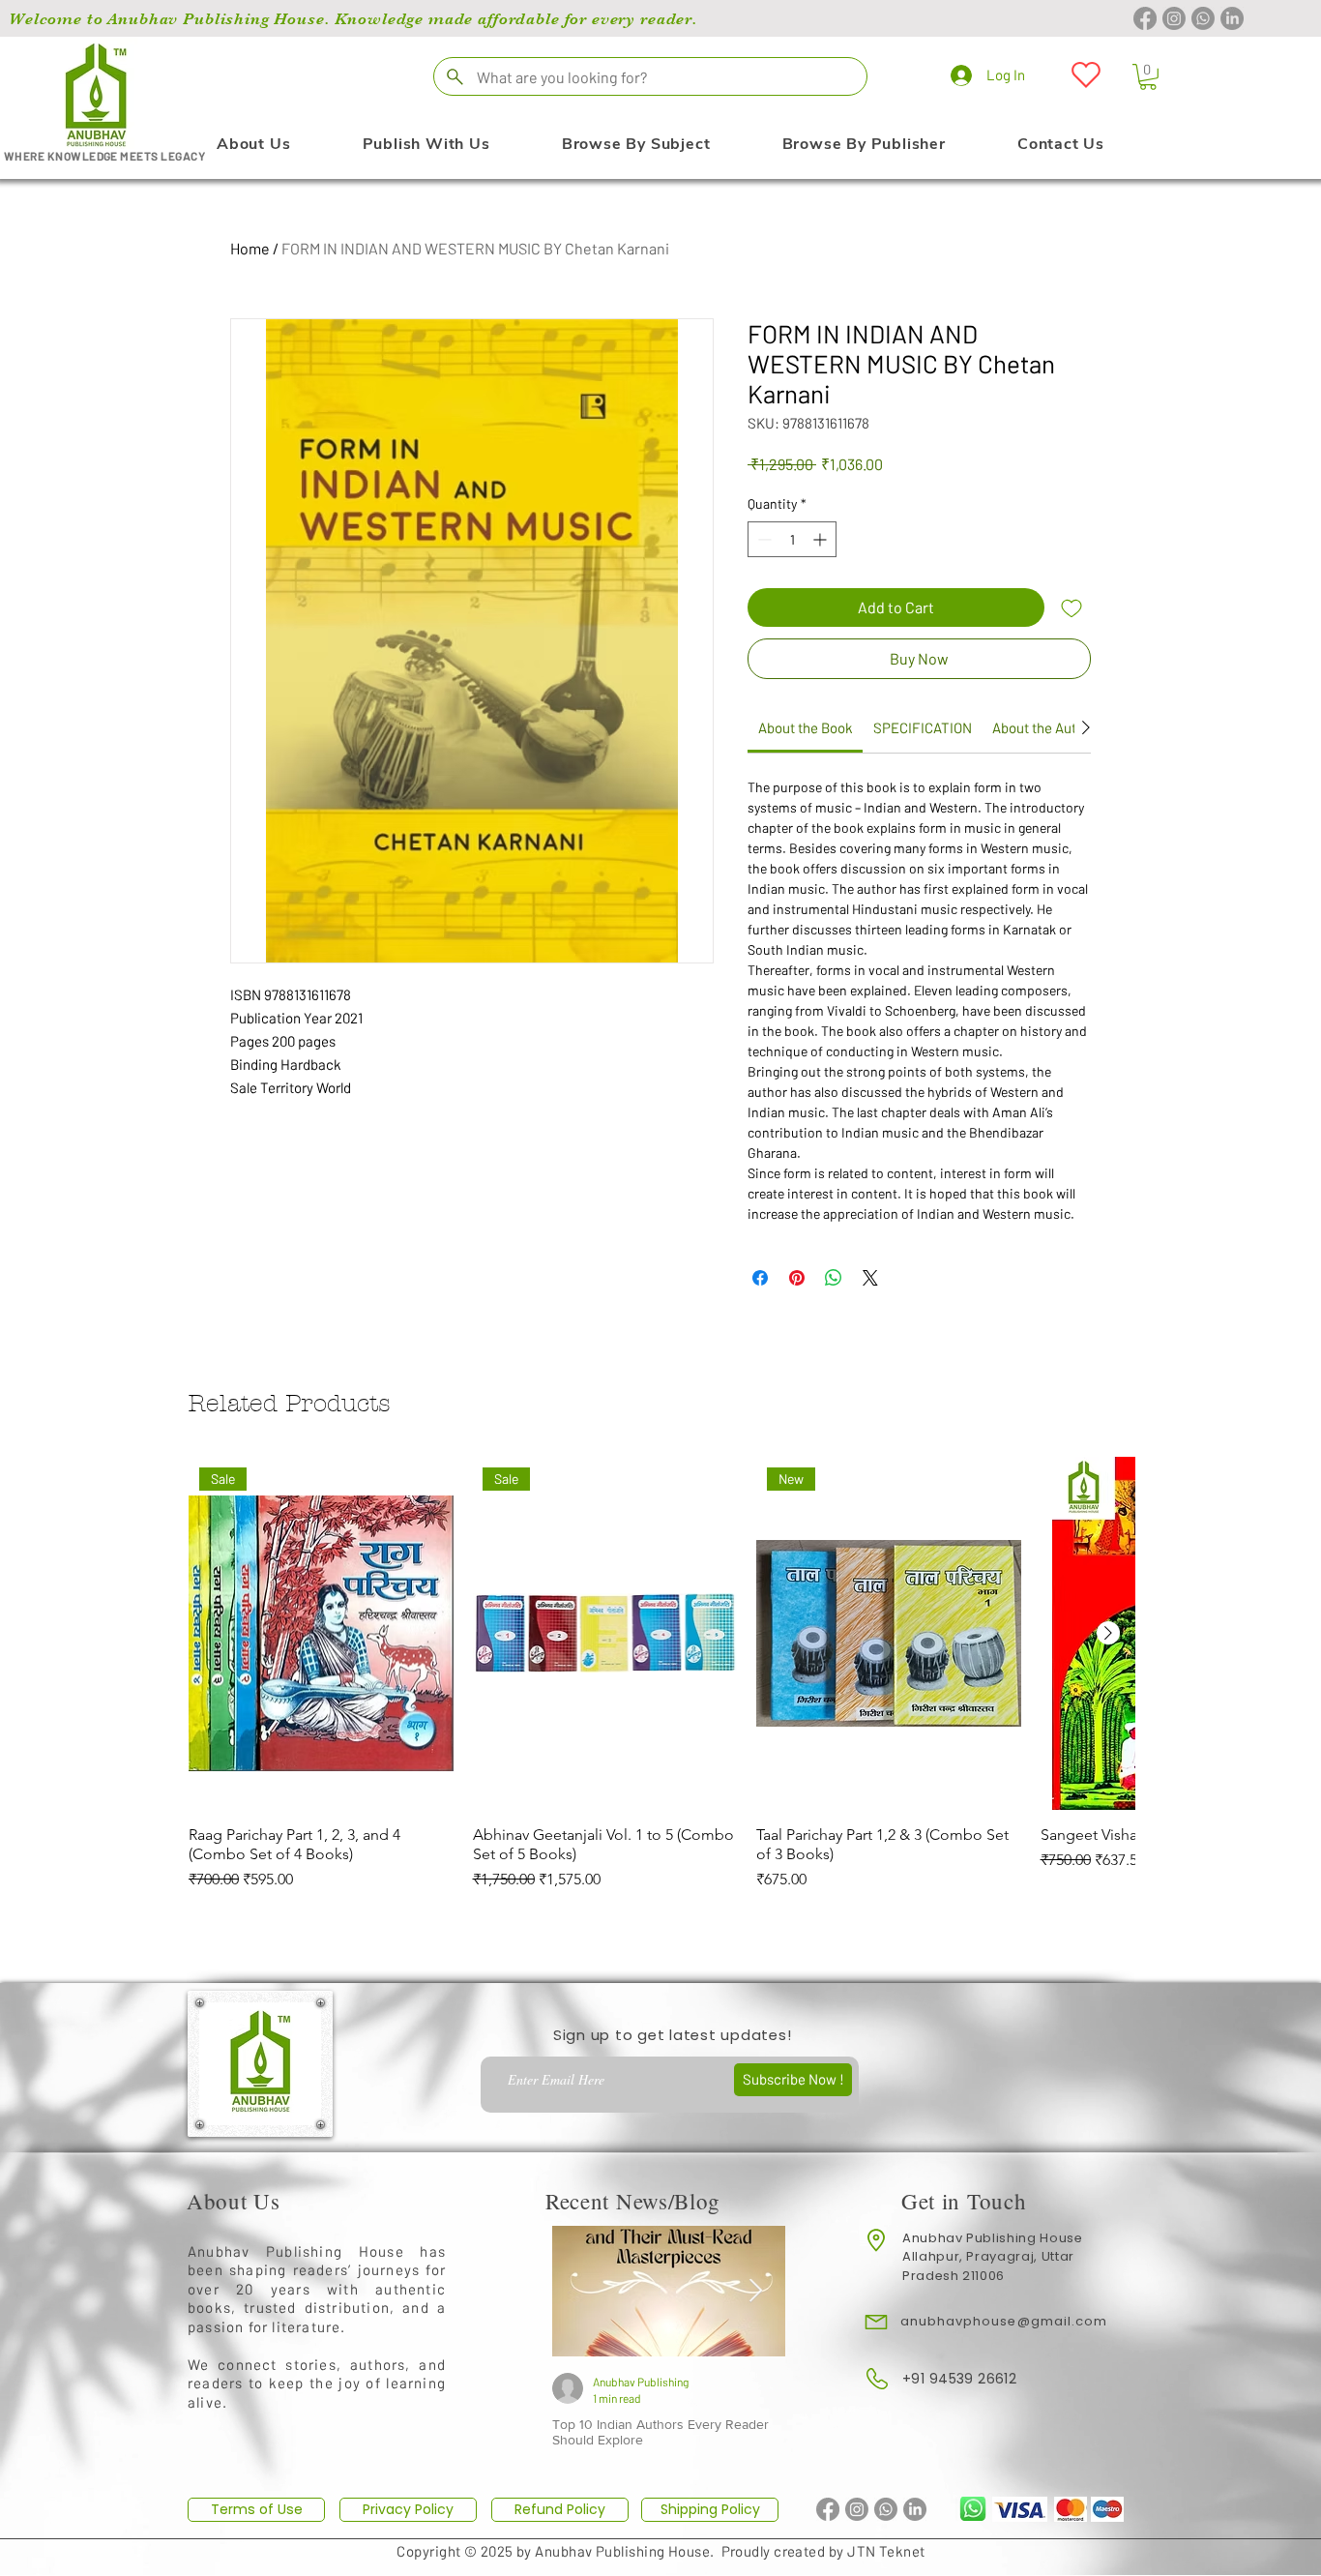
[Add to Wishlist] (1071, 607)
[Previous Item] (582, 2291)
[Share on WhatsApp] (834, 1278)
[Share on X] (870, 1278)
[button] (1148, 77)
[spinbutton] (792, 539)
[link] (806, 727)
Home (250, 248)
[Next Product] (1108, 1633)
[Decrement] (763, 539)
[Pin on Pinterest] (797, 1278)
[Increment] (822, 539)
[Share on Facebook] (760, 1278)
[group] (661, 1684)
